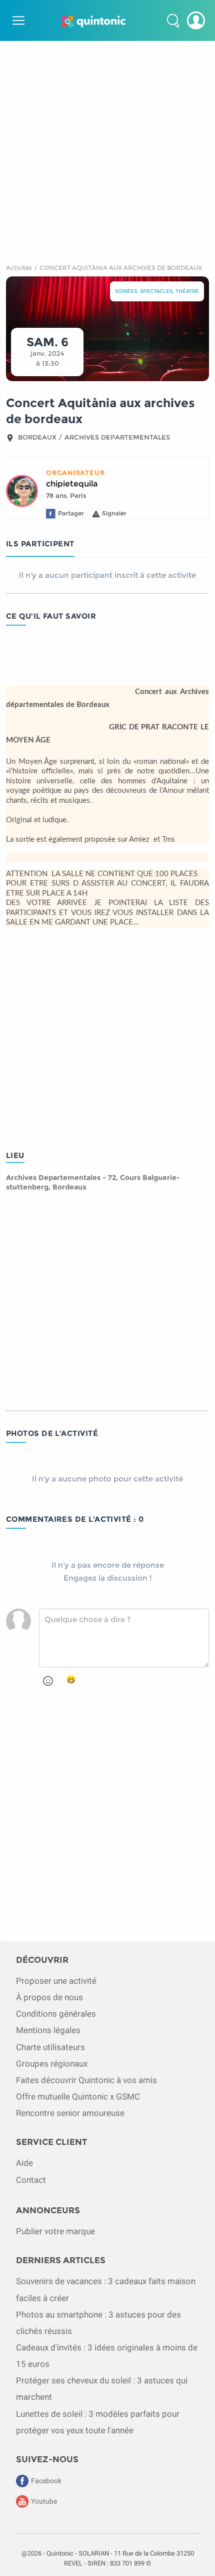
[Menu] (17, 20)
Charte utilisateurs (50, 2047)
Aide (24, 2163)
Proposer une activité (56, 1981)
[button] (173, 20)
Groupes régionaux (52, 2064)
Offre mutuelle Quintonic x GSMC (78, 2097)
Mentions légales (48, 2030)
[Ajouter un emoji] (48, 1681)
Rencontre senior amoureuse (70, 2113)
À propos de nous (49, 1997)
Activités (19, 268)
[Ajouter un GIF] (71, 1680)
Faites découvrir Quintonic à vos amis (86, 2080)
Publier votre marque (55, 2231)
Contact (31, 2180)
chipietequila (72, 484)
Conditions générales (56, 2014)
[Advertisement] (107, 148)
